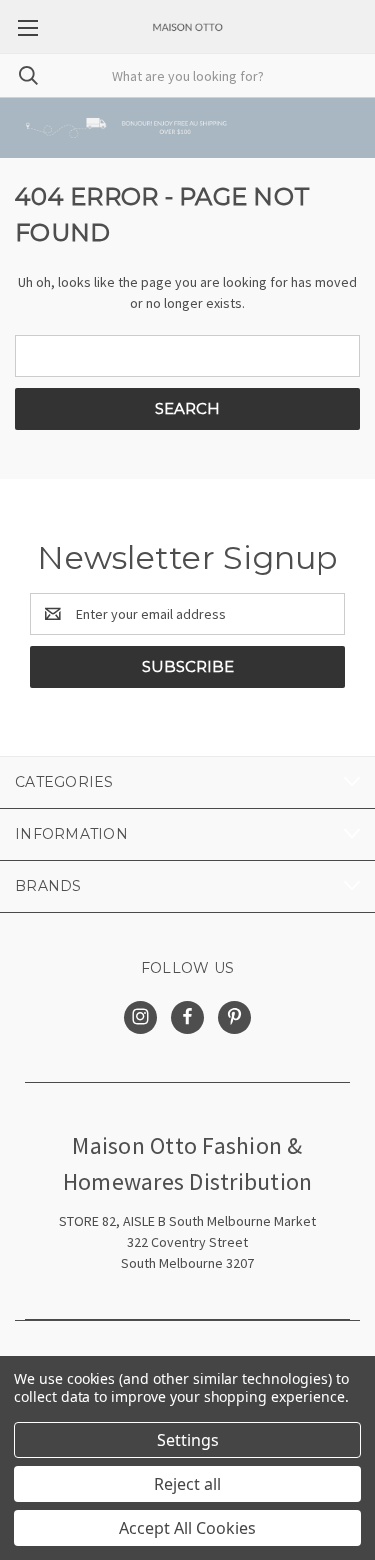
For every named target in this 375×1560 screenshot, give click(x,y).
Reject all (187, 1484)
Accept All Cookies (187, 1528)
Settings (188, 1440)
